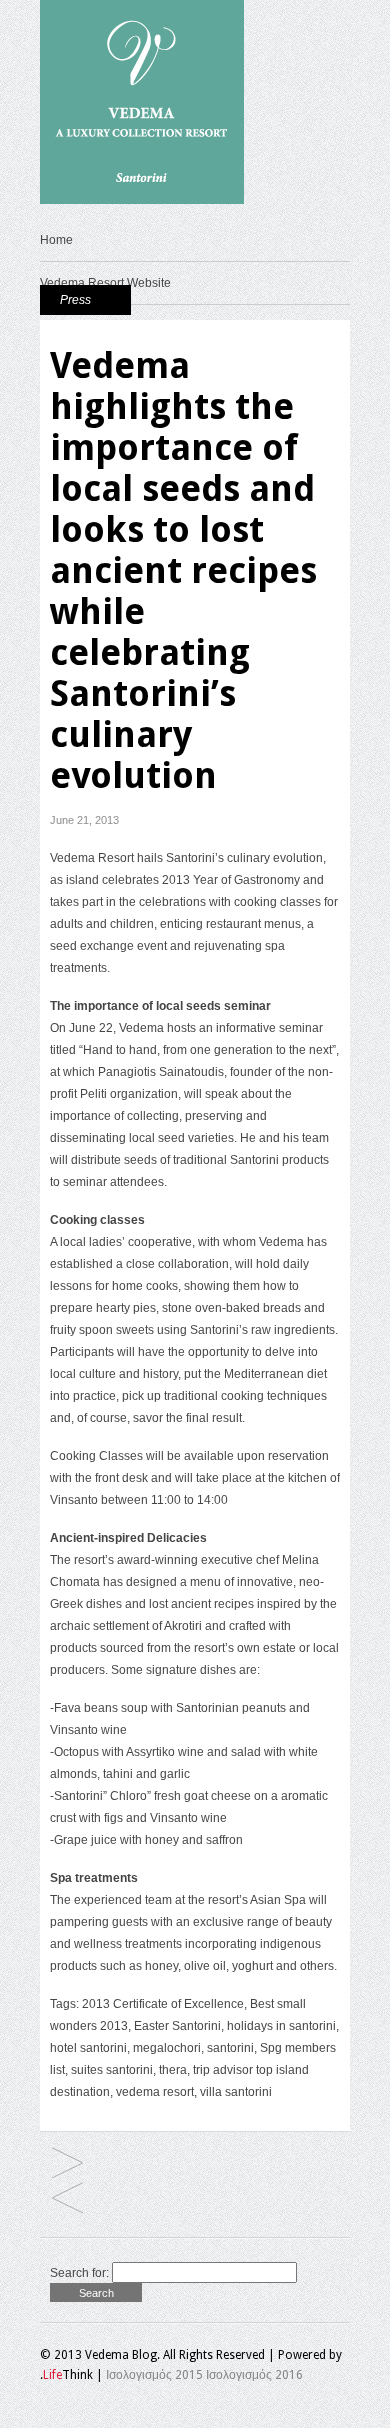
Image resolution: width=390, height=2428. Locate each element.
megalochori (167, 2048)
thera (173, 2070)
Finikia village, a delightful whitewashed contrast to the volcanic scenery (67, 2164)
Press (75, 300)
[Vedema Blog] (142, 200)
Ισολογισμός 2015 (154, 2375)
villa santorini (236, 2092)
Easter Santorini (177, 2026)
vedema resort (155, 2092)
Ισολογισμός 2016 (254, 2375)
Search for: (79, 2273)
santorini (230, 2048)
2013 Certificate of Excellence (163, 2004)
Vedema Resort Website (105, 283)
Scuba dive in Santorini (67, 2199)
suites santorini (112, 2070)
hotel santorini (88, 2048)
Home (56, 240)
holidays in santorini (281, 2026)
